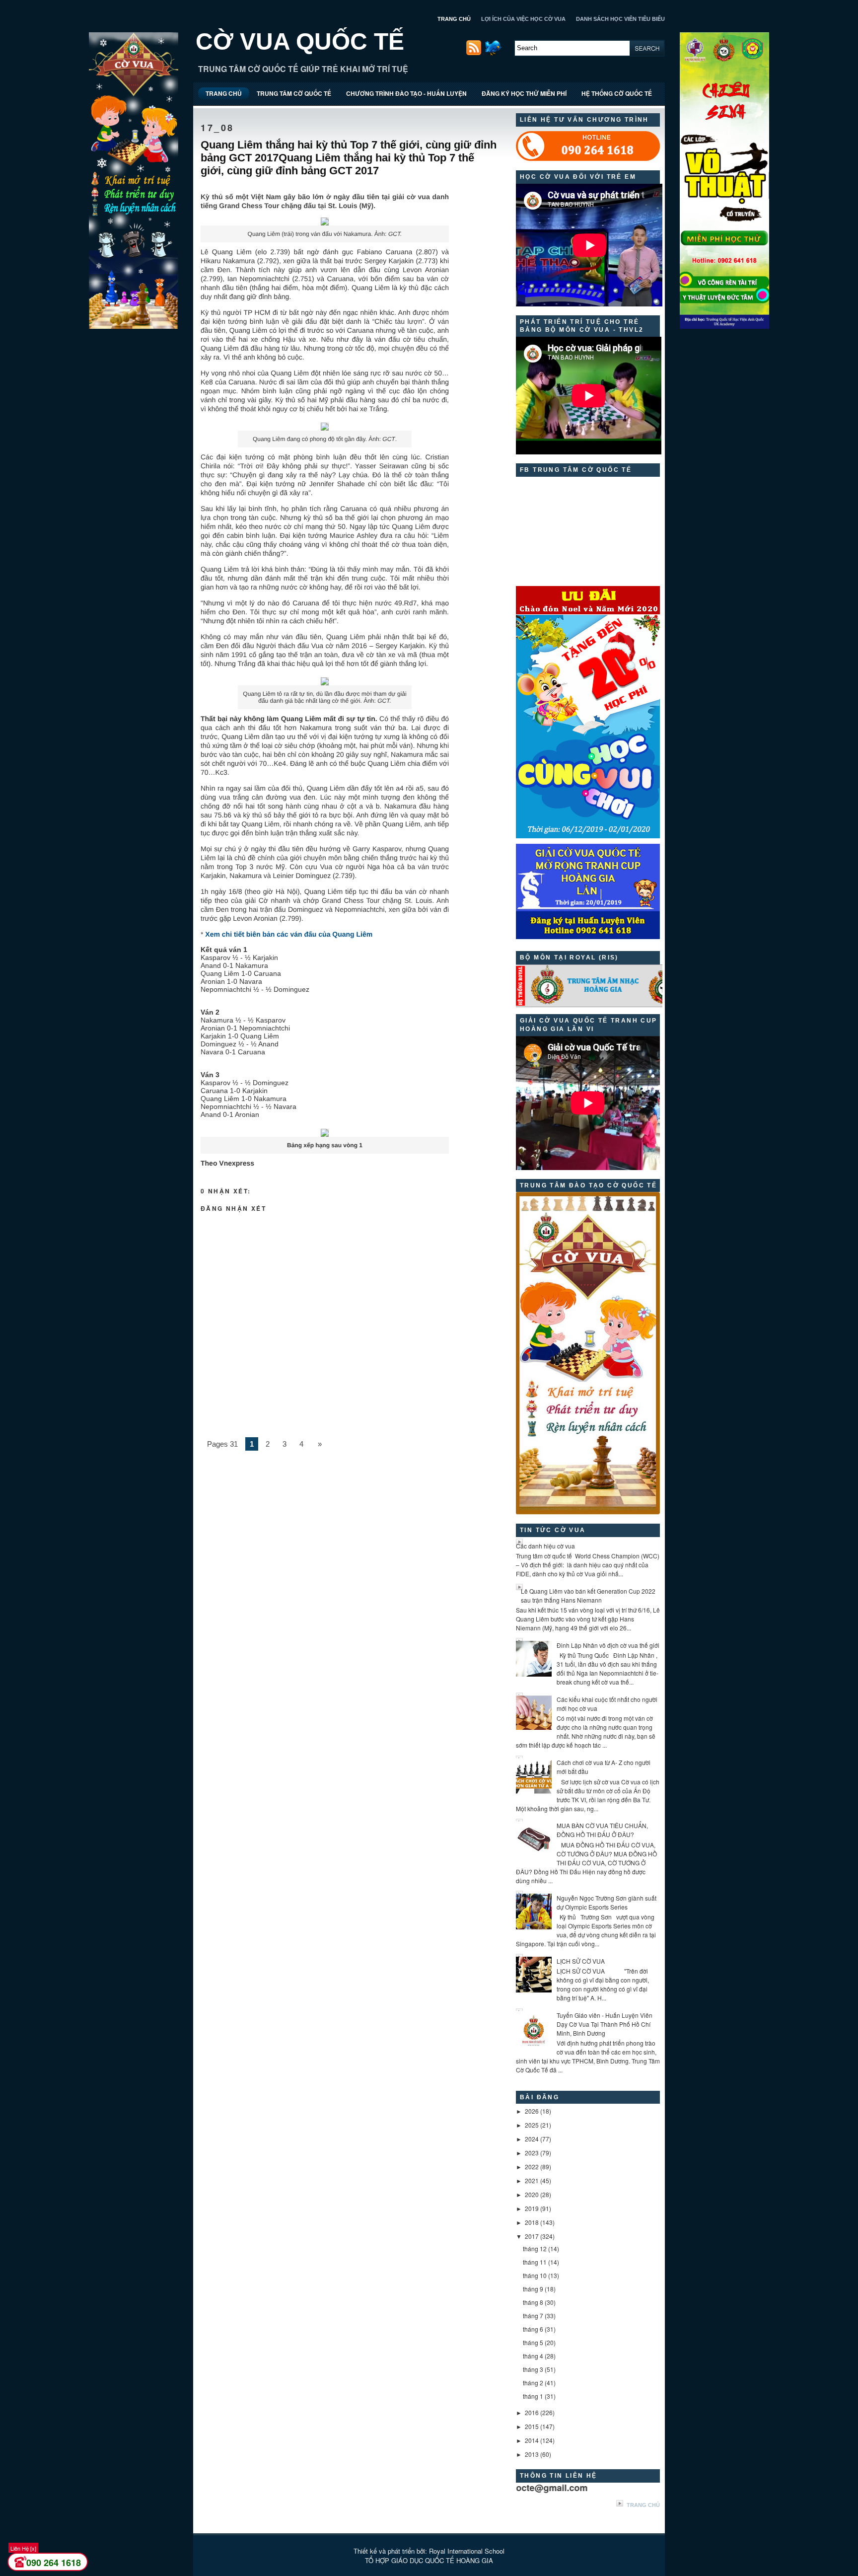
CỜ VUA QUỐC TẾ (300, 41)
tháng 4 (533, 2356)
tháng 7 (533, 2316)
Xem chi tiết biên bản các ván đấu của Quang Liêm (288, 934)
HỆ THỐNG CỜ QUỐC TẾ (617, 93)
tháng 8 (533, 2302)
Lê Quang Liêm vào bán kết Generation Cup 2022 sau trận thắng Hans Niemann (588, 1595)
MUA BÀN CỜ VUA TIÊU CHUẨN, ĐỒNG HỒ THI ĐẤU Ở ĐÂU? (602, 1830)
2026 (532, 2111)
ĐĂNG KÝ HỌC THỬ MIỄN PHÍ (524, 93)
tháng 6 (533, 2329)
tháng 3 (533, 2369)
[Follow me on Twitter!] (494, 53)
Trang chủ (643, 2505)
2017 (532, 2236)
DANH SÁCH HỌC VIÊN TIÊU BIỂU (620, 19)
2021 (532, 2180)
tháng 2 (533, 2383)
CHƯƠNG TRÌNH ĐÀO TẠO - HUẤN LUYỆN (406, 93)
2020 (532, 2194)
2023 (532, 2153)
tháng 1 (533, 2396)
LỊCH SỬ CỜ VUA (581, 1961)
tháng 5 (533, 2342)
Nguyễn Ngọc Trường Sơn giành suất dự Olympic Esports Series (607, 1902)
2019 (532, 2208)
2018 (532, 2222)
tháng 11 (535, 2262)
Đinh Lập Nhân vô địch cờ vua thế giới (608, 1645)
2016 (532, 2412)
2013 (532, 2454)
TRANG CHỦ (454, 19)
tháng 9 (533, 2289)
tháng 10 (535, 2275)
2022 (532, 2167)
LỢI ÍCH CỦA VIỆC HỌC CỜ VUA (523, 19)
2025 (532, 2125)
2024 (532, 2139)
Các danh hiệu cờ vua (545, 1546)
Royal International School (467, 2551)
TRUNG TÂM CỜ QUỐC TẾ (294, 93)
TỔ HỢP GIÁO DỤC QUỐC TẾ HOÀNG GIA (429, 2560)
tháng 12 (535, 2248)
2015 (532, 2426)
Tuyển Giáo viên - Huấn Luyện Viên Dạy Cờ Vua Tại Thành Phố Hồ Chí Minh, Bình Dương (605, 2024)
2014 (532, 2440)
